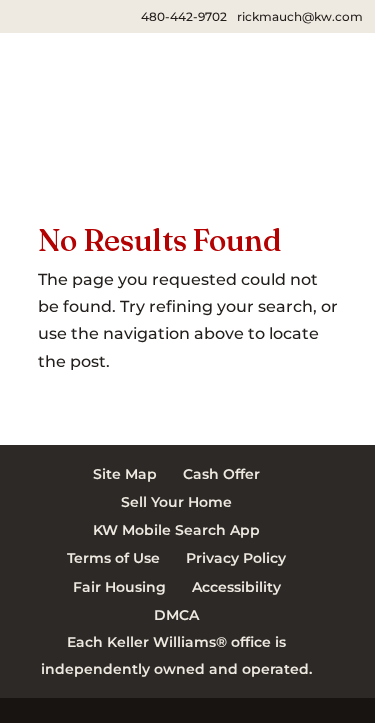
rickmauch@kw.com (300, 16)
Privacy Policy (236, 558)
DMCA (176, 615)
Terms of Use (113, 558)
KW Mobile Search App (176, 530)
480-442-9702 (184, 16)
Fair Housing (119, 587)
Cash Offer (221, 474)
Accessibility (236, 587)
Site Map (125, 474)
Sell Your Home (176, 502)
